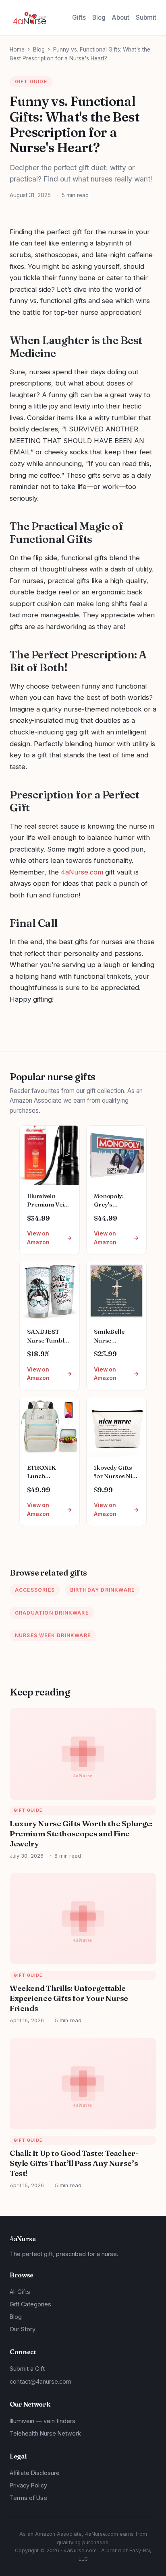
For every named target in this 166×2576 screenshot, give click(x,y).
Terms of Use (28, 2498)
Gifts (79, 18)
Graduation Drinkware (52, 1613)
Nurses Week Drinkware (53, 1635)
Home (17, 49)
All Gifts (20, 2292)
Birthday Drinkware (103, 1590)
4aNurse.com (82, 872)
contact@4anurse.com (40, 2381)
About (121, 18)
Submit (146, 18)
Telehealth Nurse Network (45, 2433)
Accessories (35, 1590)
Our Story (23, 2329)
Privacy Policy (28, 2485)
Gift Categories (30, 2304)
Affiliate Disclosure (35, 2473)
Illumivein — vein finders (43, 2421)
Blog (99, 18)
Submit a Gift (27, 2369)
